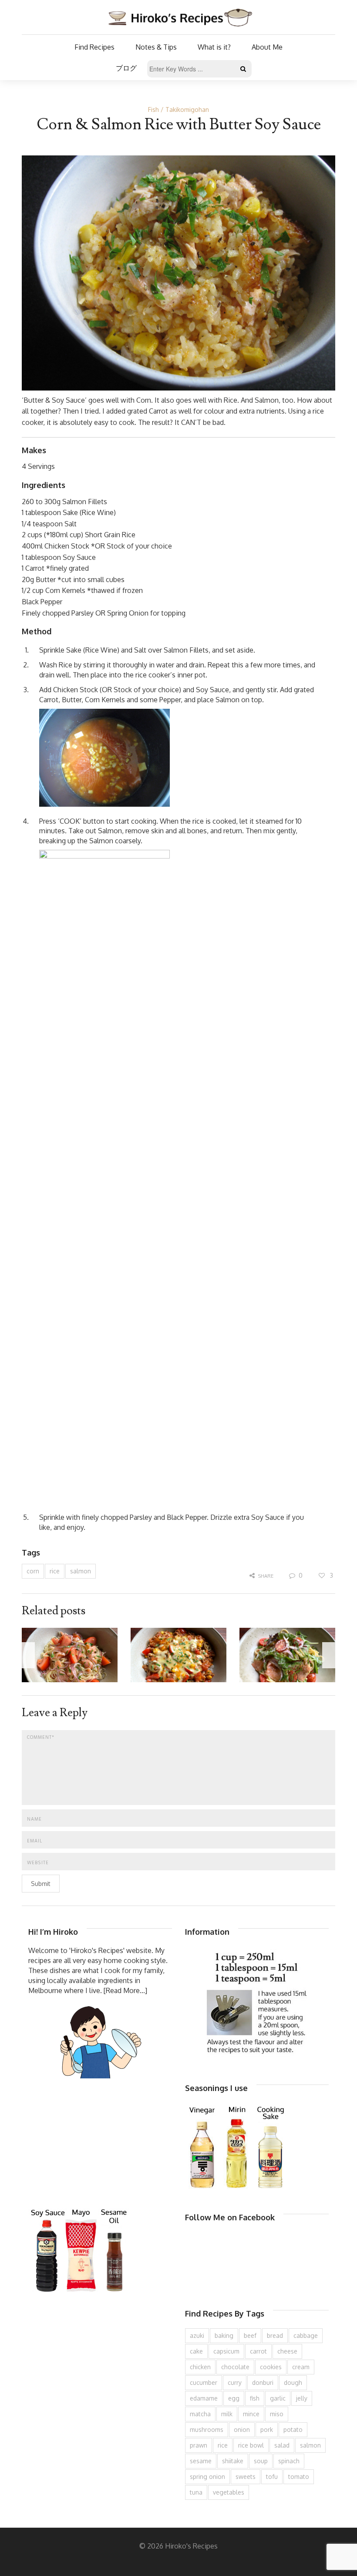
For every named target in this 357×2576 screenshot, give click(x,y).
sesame (201, 2461)
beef (250, 2335)
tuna (196, 2492)
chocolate (235, 2367)
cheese (287, 2351)
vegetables (229, 2492)
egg (234, 2398)
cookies (271, 2367)
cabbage (306, 2335)
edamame (204, 2398)
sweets (246, 2477)
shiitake (233, 2461)
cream (301, 2367)
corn (33, 1571)
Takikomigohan (187, 109)
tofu (272, 2477)
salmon (81, 1571)
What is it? (214, 47)
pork (267, 2430)
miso (277, 2414)
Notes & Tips (156, 47)
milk (227, 2414)
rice (55, 1571)
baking (224, 2335)
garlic (278, 2398)
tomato (299, 2477)
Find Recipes (94, 47)
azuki (197, 2335)
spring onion (207, 2477)
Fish (153, 109)
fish (255, 2398)
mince (251, 2414)
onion (242, 2430)
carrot (258, 2351)
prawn (199, 2445)
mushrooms (207, 2430)
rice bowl (251, 2445)
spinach (289, 2461)
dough (293, 2382)
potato (293, 2430)
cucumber (204, 2382)
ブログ (126, 68)
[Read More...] (125, 1990)
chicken (200, 2367)
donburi (263, 2382)
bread (275, 2335)
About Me (267, 47)
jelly (302, 2398)
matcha (200, 2414)
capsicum (226, 2351)
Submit (41, 1884)
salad (282, 2445)
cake (196, 2351)
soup (261, 2461)
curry (235, 2382)
